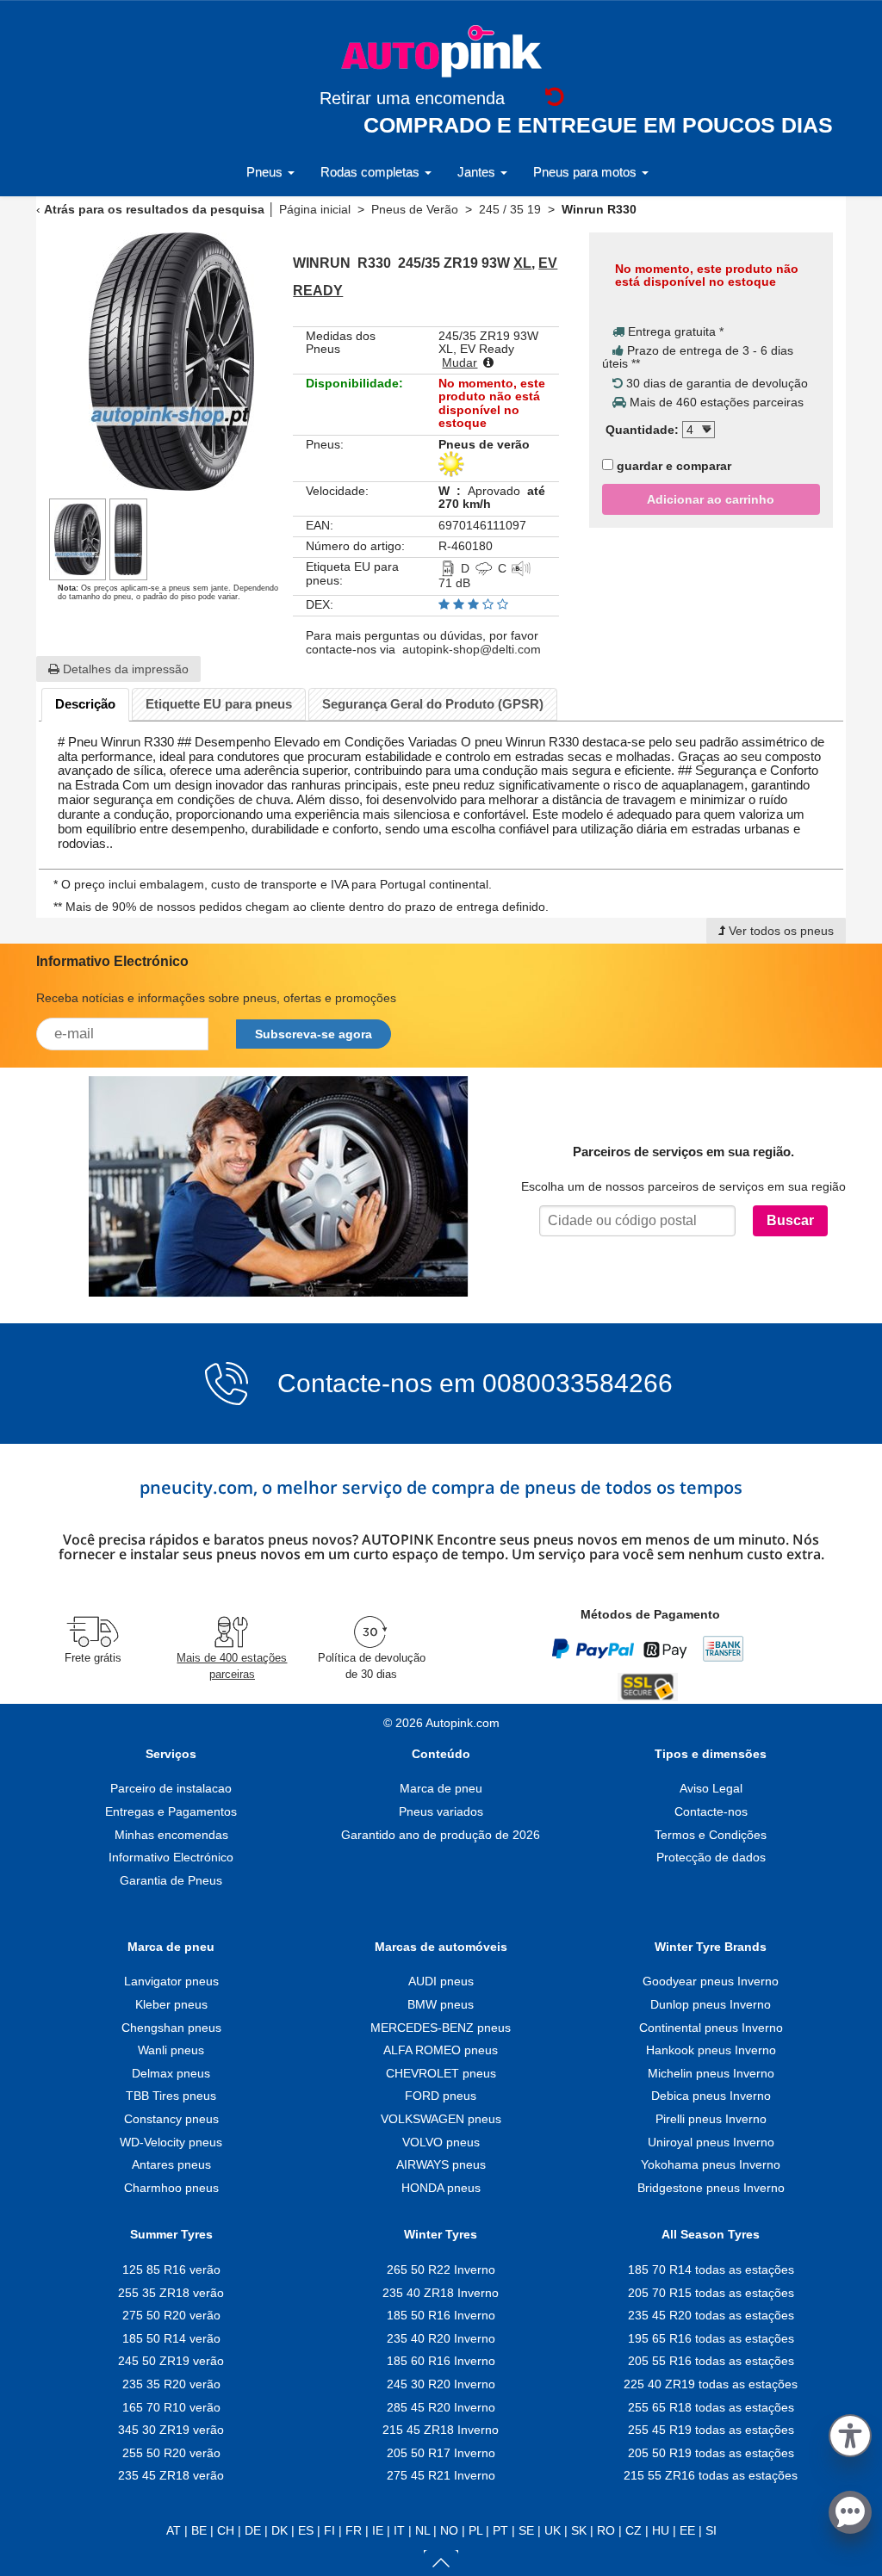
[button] (850, 2433)
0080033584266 (578, 1384)
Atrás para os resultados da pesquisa (154, 209)
